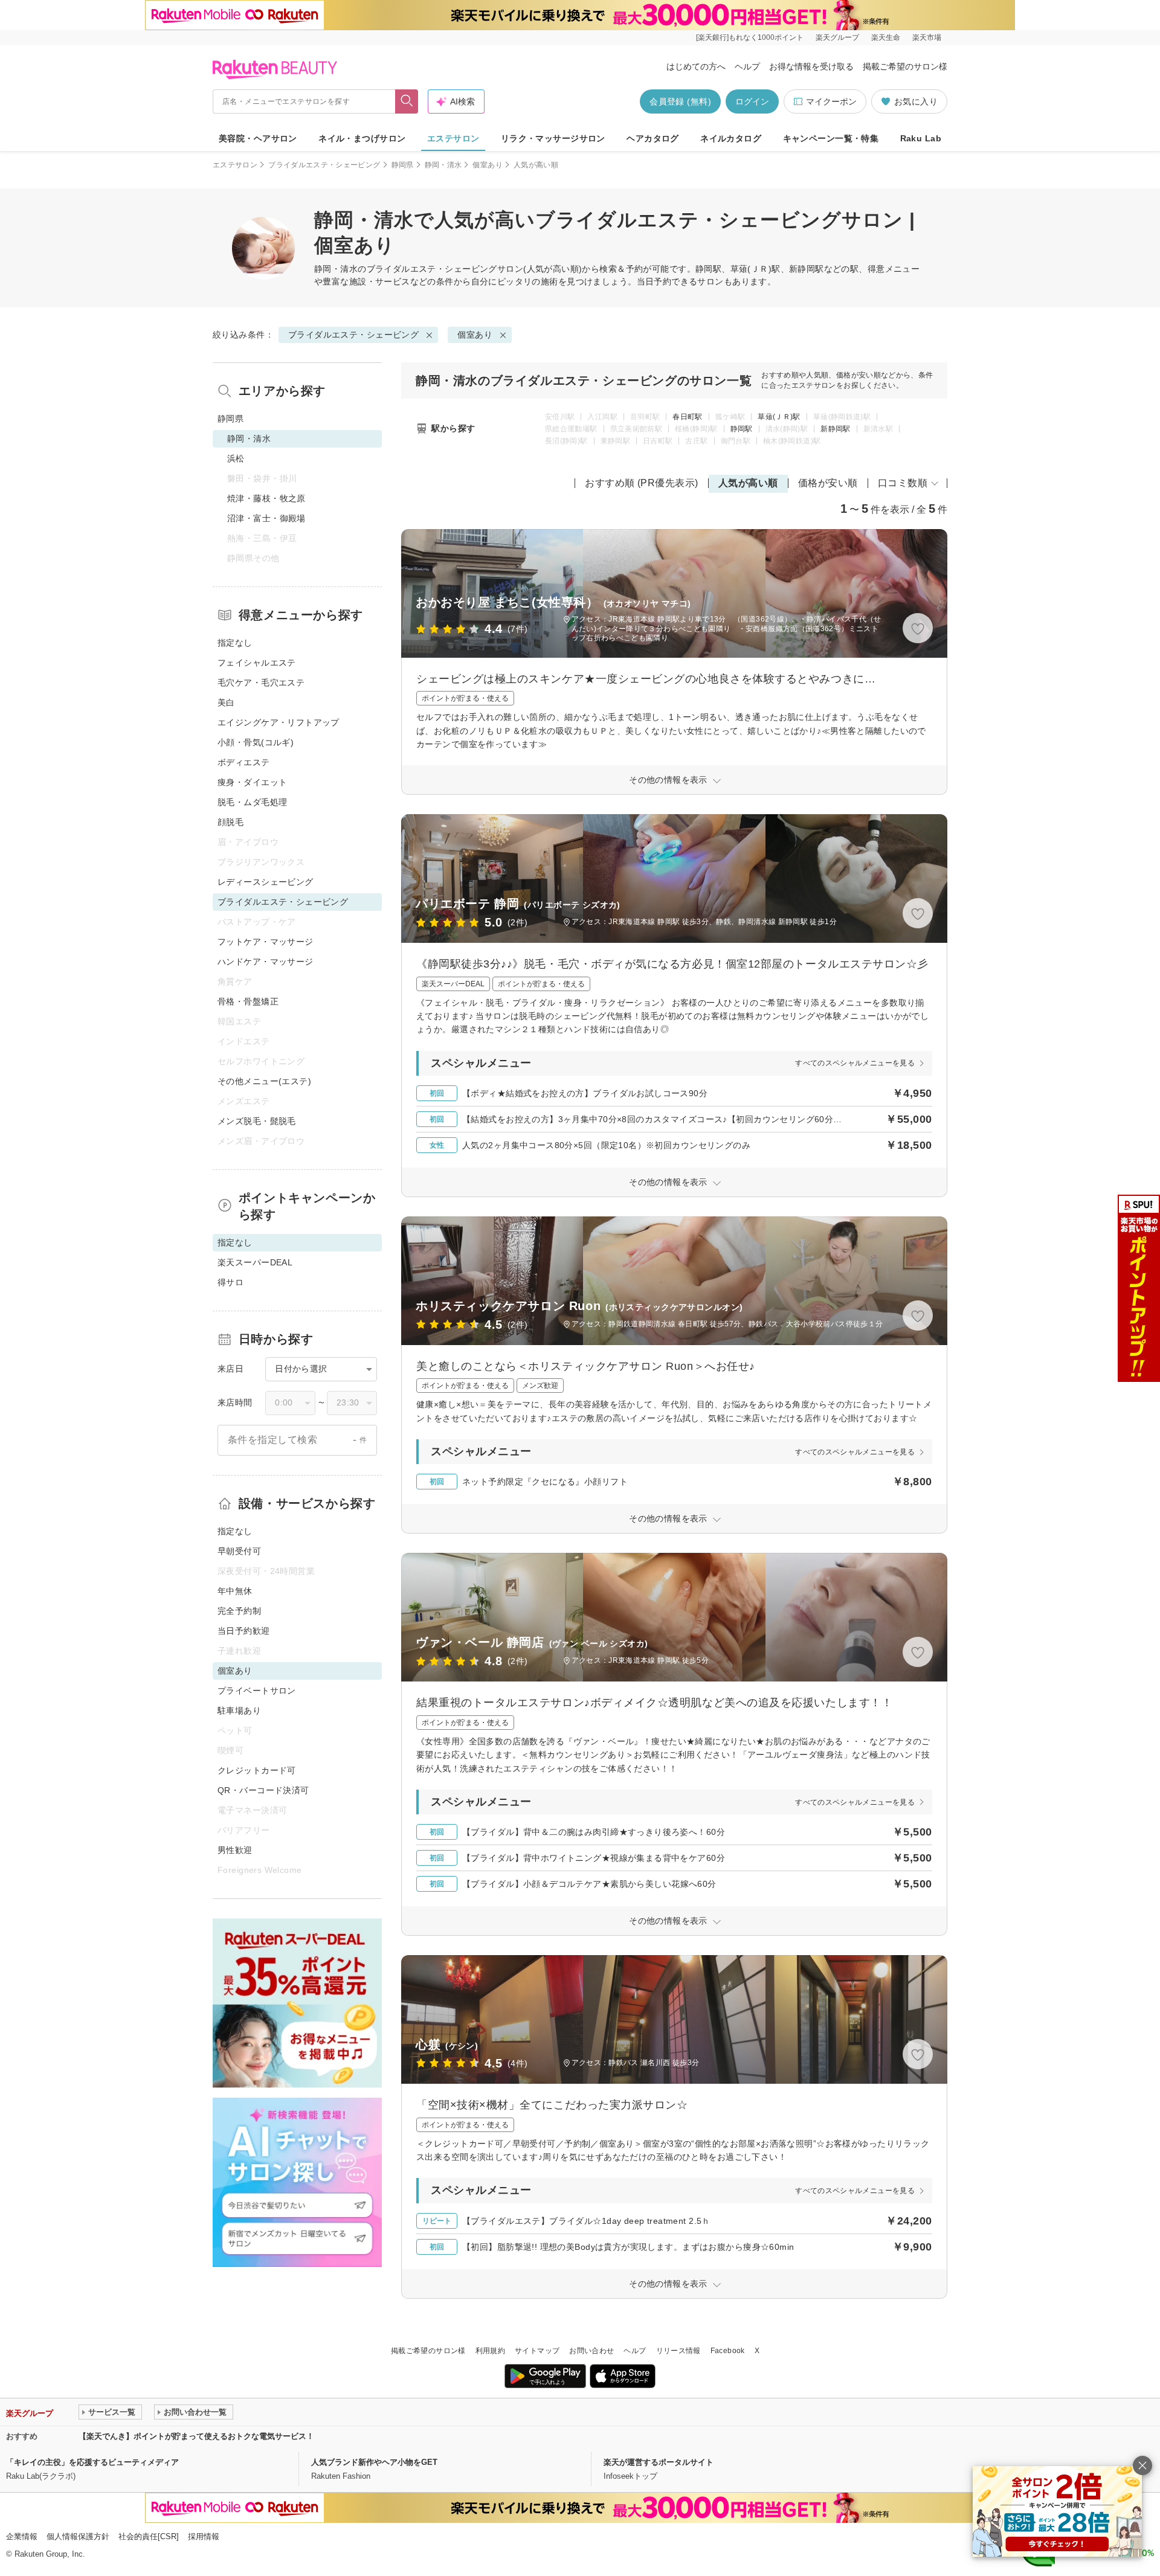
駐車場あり (239, 1710)
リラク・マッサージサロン (553, 138)
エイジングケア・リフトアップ (279, 722)
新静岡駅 (835, 429)
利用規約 (490, 2351)
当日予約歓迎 (244, 1631)
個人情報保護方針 (78, 2536)
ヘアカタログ (653, 138)
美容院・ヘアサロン (258, 138)
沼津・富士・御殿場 (266, 518)
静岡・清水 (443, 165)
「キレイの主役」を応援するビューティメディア (92, 2462)
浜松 (236, 458)
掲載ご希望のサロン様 (905, 66)
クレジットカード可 (257, 1770)
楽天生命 (886, 37)
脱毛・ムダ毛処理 (252, 802)
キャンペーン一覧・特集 (831, 138)
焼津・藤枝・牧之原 (266, 498)
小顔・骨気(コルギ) (256, 742)
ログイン (752, 101)
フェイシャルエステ (257, 663)
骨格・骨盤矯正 (248, 1001)
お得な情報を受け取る (811, 66)
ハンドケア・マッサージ (266, 962)
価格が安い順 (828, 483)
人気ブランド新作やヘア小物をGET (374, 2462)
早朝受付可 (239, 1551)
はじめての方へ (696, 66)
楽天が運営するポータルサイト (659, 2462)
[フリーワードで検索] (407, 101)
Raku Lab (921, 138)
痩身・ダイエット (252, 782)
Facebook (728, 2351)
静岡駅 (742, 429)
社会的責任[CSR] (149, 2536)
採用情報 (204, 2536)
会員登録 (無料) (680, 101)
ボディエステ (244, 762)
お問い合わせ (591, 2351)
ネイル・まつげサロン (362, 138)
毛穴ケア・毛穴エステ (261, 683)
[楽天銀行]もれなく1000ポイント (750, 37)
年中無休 (235, 1591)
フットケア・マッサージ (266, 942)
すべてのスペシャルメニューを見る (855, 1063)
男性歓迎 (235, 1850)
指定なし (235, 643)
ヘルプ (747, 66)
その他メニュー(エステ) (264, 1081)
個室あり (487, 165)
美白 (226, 702)
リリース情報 (678, 2351)
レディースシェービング (266, 882)
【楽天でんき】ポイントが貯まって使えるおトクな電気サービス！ (196, 2436)
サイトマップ (537, 2351)
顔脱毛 (230, 822)
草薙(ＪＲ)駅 (779, 417)
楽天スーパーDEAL (255, 1262)
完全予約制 (239, 1611)
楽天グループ (837, 37)
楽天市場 (927, 37)
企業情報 (22, 2536)
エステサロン (453, 138)
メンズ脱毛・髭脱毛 (257, 1121)
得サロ (230, 1282)
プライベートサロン (257, 1691)
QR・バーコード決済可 (263, 1790)
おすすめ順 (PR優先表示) (642, 483)
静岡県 (403, 165)
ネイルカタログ (731, 138)
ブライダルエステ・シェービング (324, 165)
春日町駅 (687, 417)
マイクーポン (831, 101)
